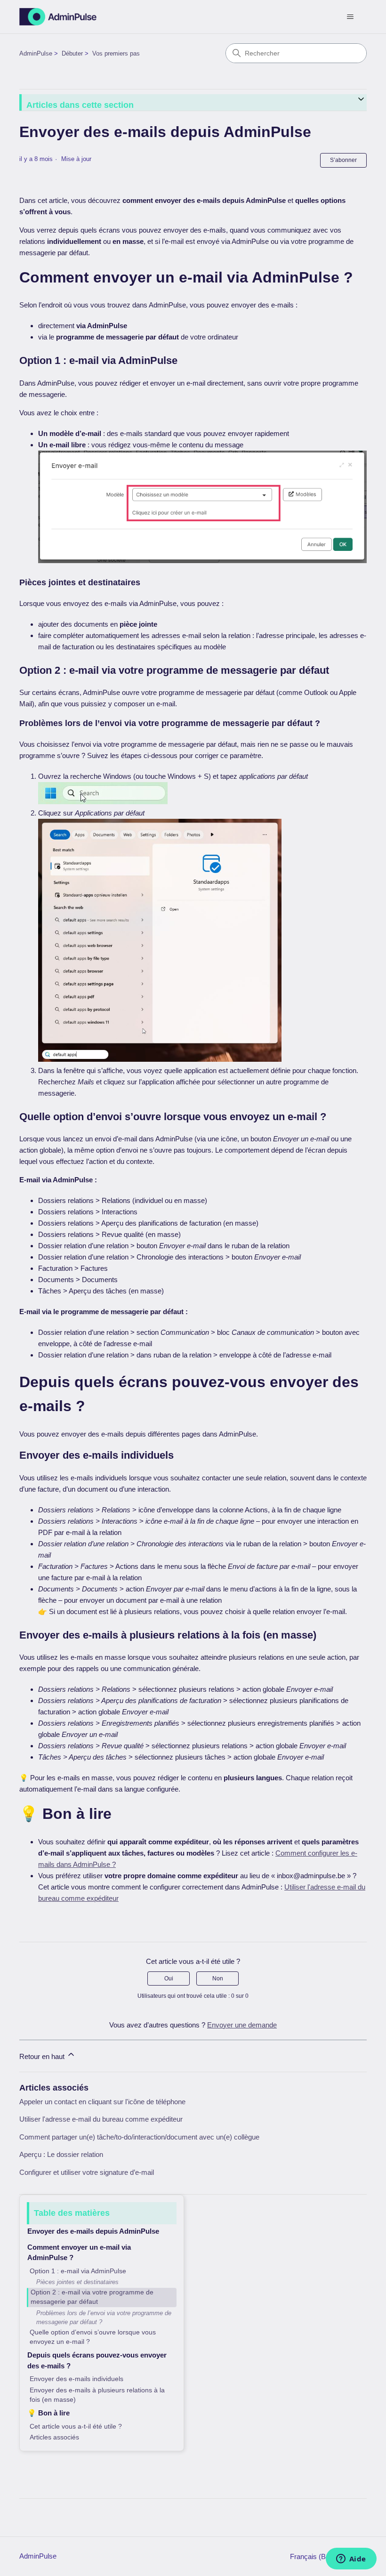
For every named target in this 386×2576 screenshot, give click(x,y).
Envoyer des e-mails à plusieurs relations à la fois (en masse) (97, 2395)
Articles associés (54, 2437)
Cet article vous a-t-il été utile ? (76, 2427)
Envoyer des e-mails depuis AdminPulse (93, 2231)
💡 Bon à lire (48, 2413)
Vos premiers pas (116, 53)
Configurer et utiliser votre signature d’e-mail (87, 2172)
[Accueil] (58, 17)
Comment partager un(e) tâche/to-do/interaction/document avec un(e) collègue (139, 2137)
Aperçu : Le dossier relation (61, 2154)
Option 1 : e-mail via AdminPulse (78, 2271)
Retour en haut (43, 2056)
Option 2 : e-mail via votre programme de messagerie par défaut (92, 2297)
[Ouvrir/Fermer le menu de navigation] (350, 17)
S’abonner (343, 160)
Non (218, 1978)
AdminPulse (36, 53)
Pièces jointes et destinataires (77, 2282)
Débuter (72, 53)
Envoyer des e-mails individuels (76, 2379)
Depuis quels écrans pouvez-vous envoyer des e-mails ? (97, 2360)
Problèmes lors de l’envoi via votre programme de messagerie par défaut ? (104, 2318)
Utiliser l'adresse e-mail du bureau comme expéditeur (101, 2119)
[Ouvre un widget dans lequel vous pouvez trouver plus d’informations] (351, 2560)
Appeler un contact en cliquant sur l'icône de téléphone (102, 2102)
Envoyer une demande (242, 2025)
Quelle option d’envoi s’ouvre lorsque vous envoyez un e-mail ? (93, 2337)
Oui (169, 1978)
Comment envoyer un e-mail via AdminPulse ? (79, 2253)
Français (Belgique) (321, 2556)
